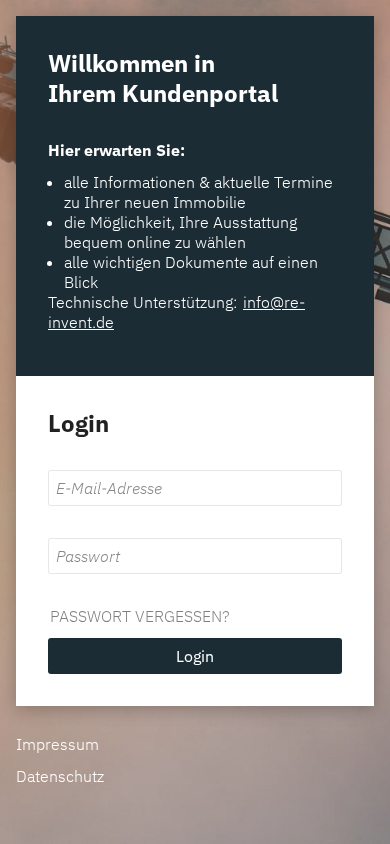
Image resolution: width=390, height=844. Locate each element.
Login (195, 656)
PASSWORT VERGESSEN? (140, 616)
